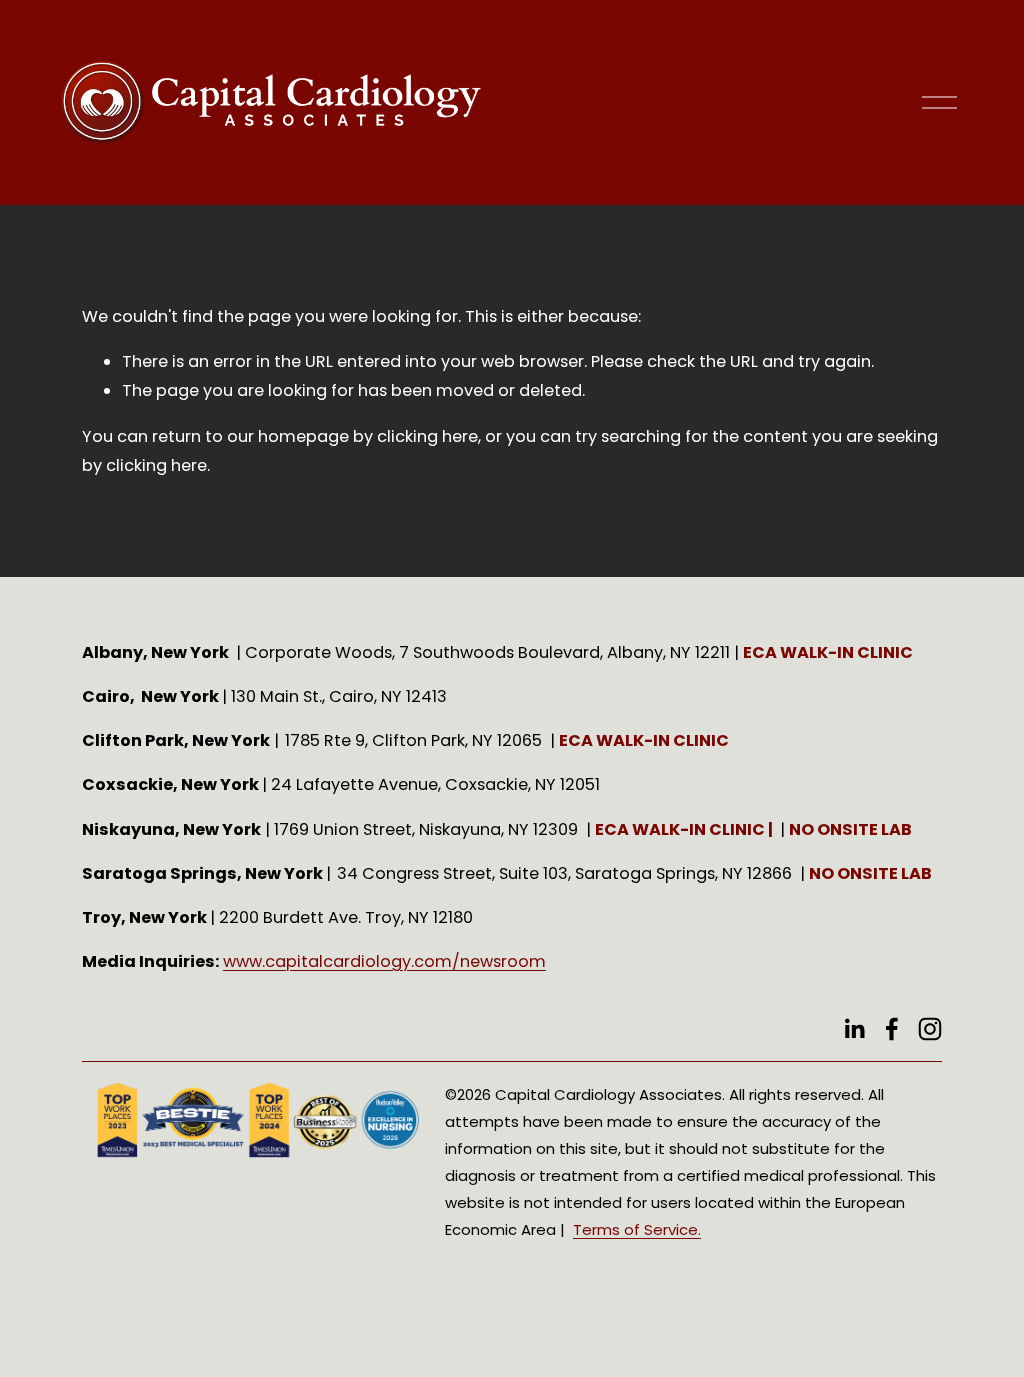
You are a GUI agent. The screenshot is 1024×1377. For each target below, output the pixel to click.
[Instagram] (930, 1029)
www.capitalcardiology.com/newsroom (384, 961)
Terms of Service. (637, 1229)
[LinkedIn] (854, 1029)
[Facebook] (892, 1029)
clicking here (427, 436)
